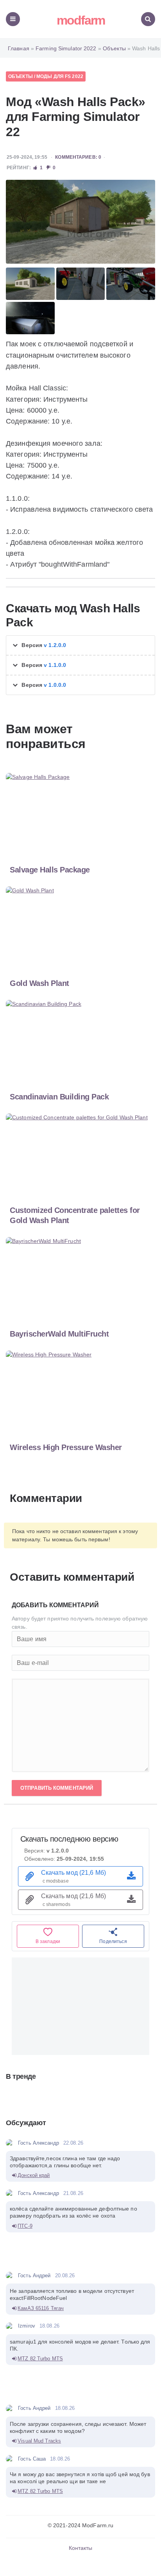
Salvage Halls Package (50, 870)
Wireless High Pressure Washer (66, 1447)
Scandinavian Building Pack (59, 1097)
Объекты (21, 76)
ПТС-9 (25, 2226)
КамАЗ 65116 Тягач (41, 2308)
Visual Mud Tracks (39, 2441)
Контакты (81, 2548)
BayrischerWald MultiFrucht (59, 1334)
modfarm (81, 20)
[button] (80, 645)
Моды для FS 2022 (60, 76)
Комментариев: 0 (78, 157)
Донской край (34, 2175)
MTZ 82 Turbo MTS (40, 2359)
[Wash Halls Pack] (80, 222)
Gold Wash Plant (39, 983)
